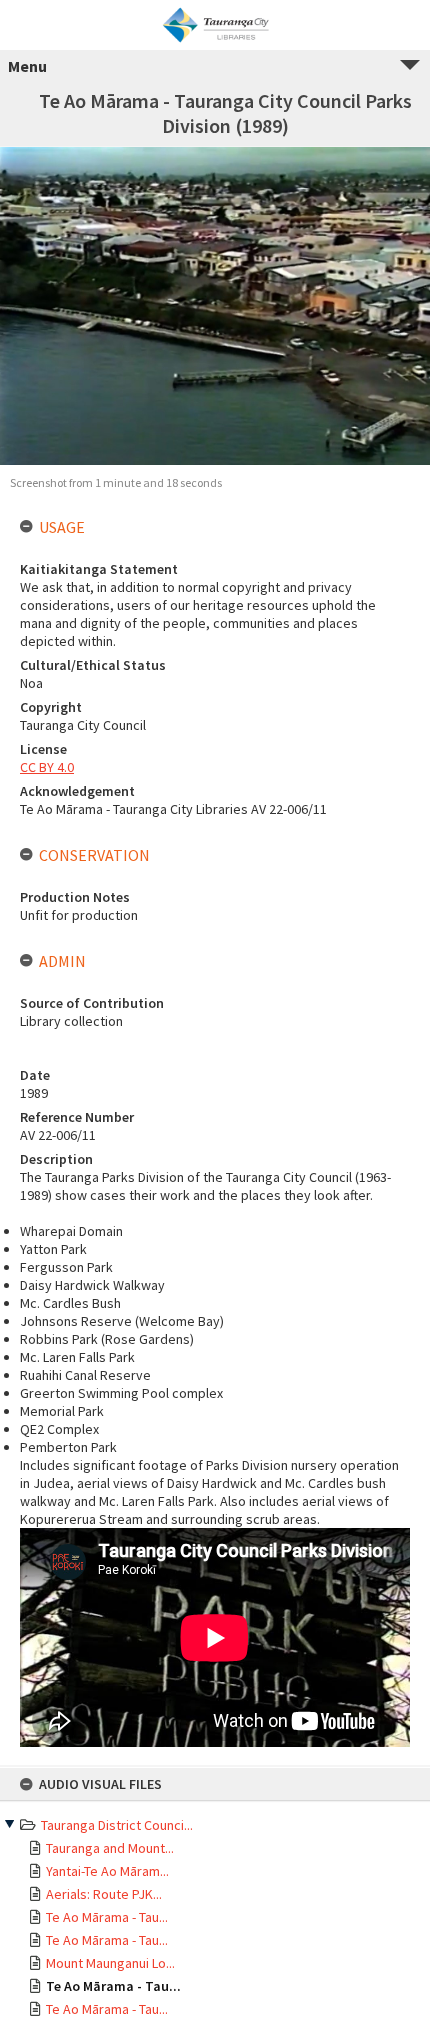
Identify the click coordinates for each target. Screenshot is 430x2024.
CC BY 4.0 (47, 767)
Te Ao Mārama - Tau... (107, 1917)
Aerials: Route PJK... (104, 1894)
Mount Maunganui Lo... (110, 1963)
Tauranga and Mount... (110, 1848)
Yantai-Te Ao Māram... (107, 1871)
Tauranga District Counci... (117, 1825)
